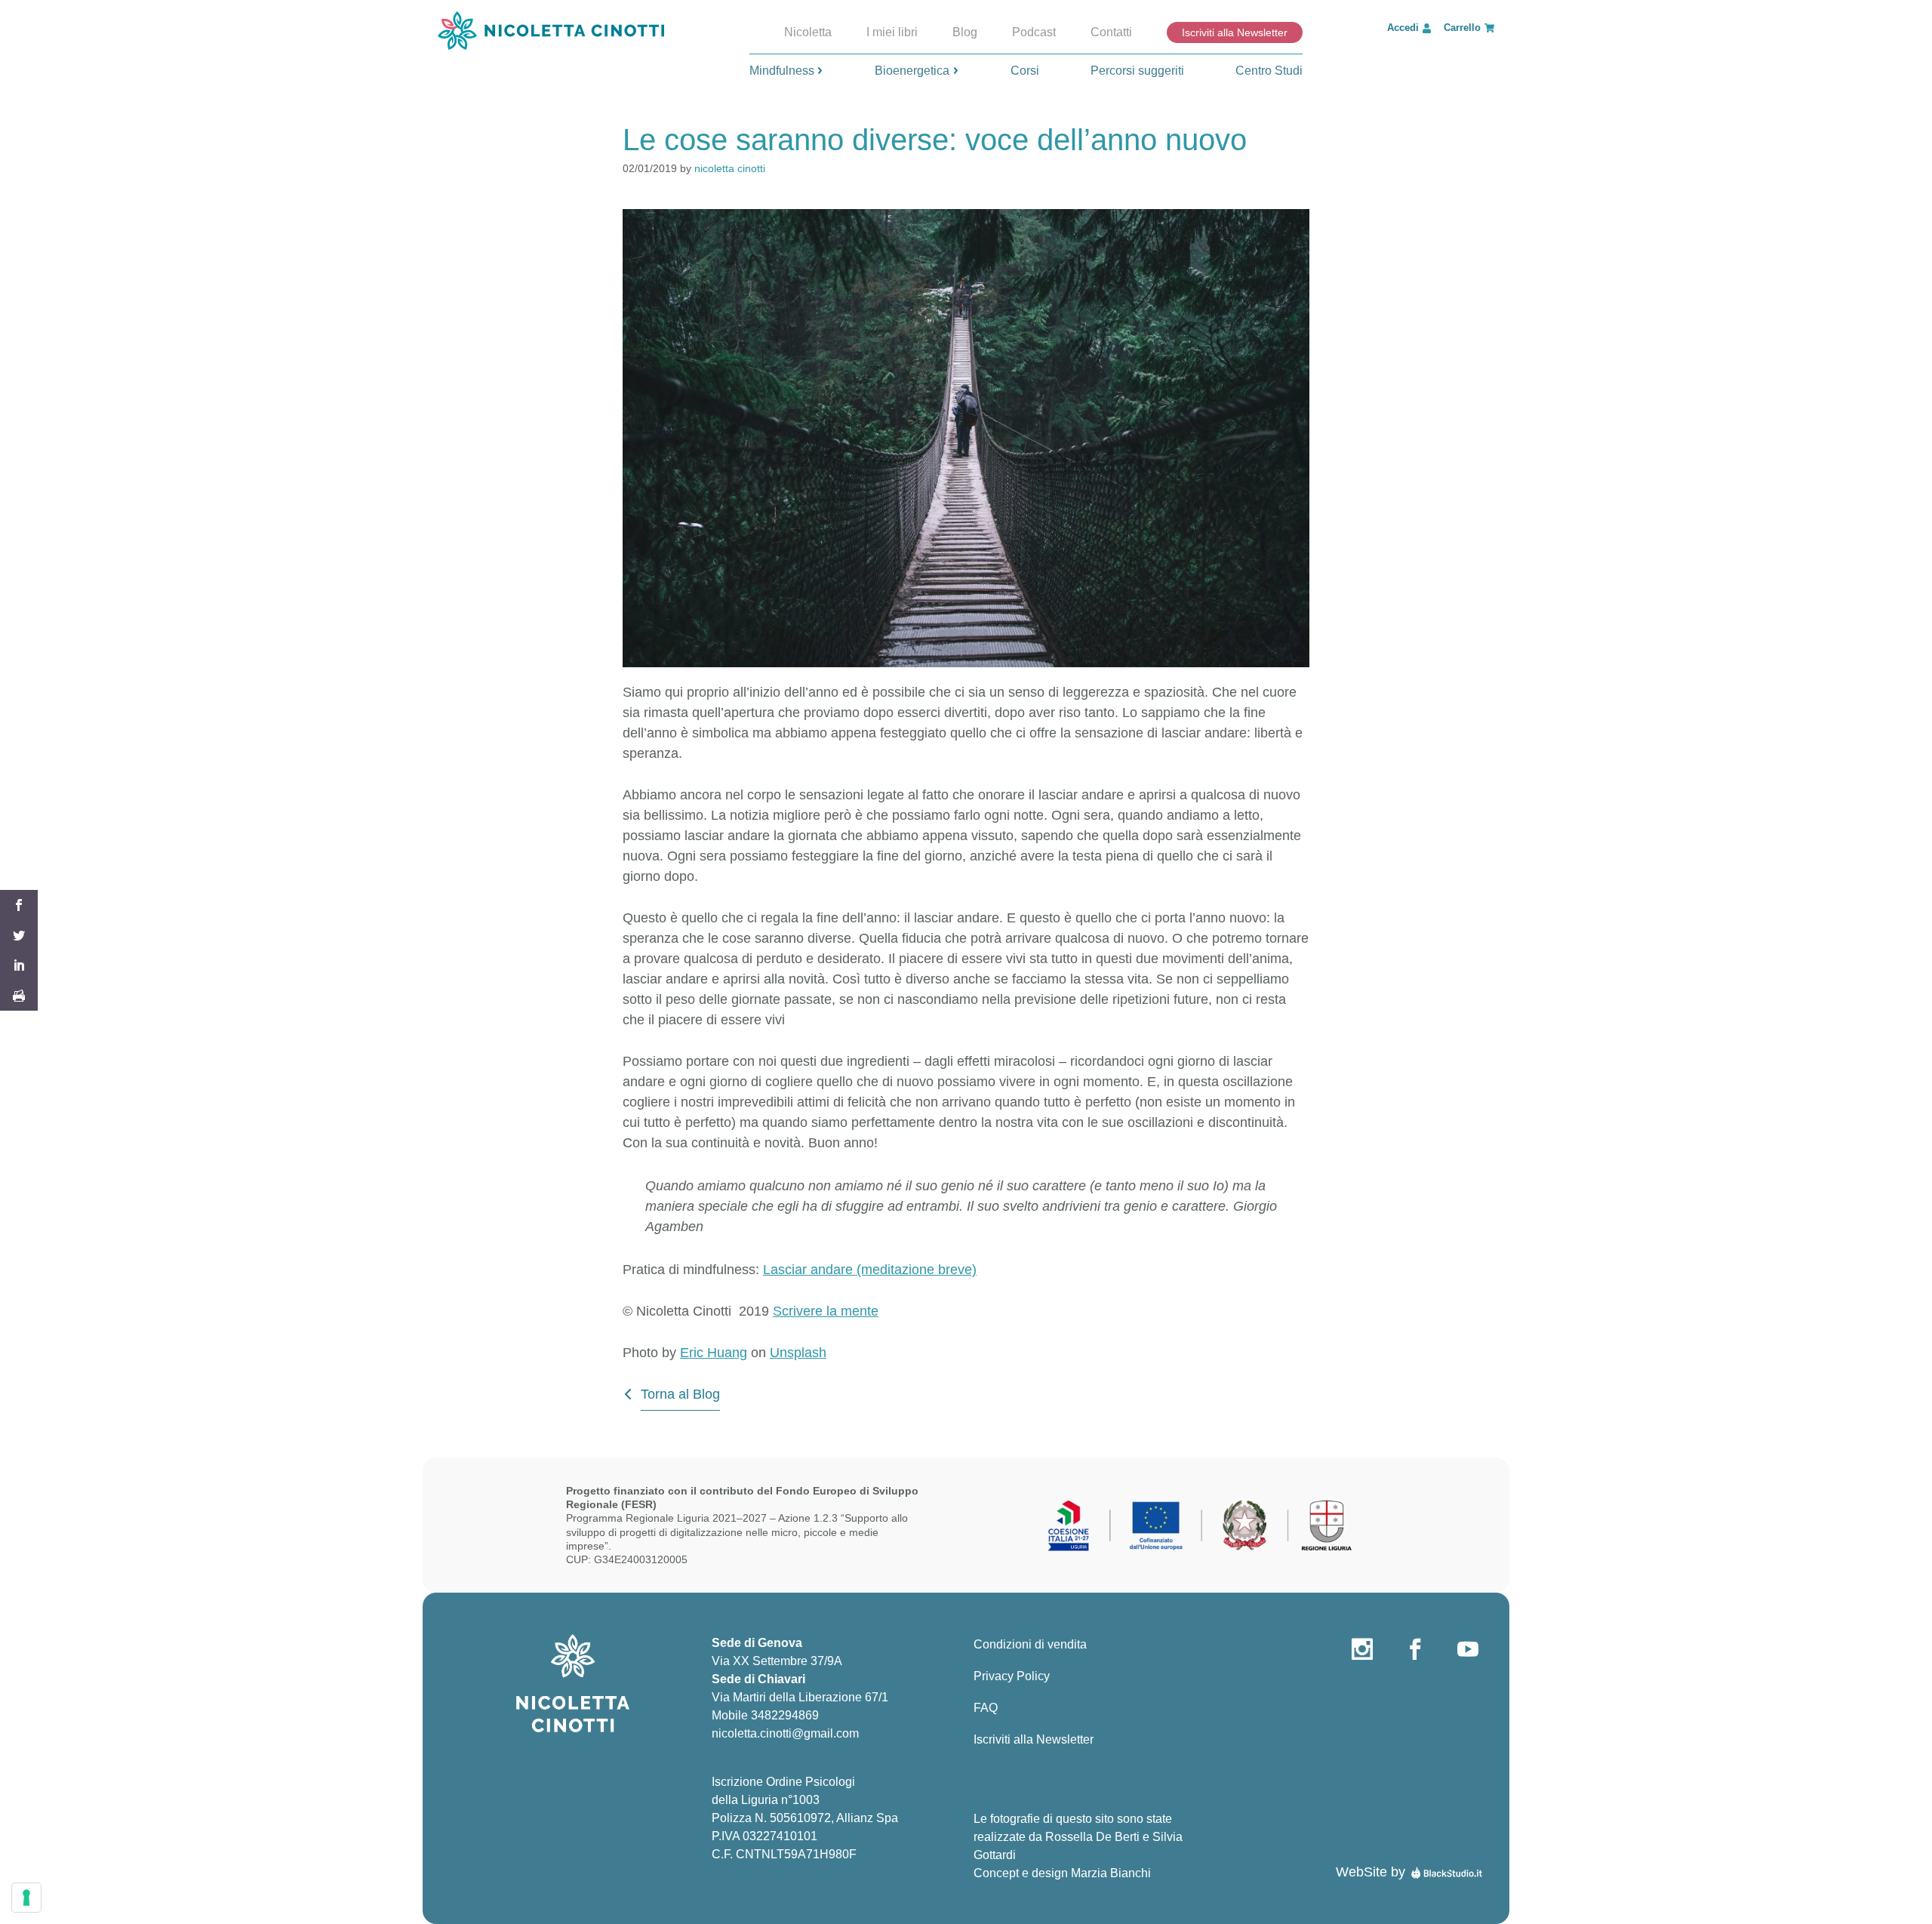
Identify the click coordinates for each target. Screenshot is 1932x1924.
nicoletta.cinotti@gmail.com (785, 1733)
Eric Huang (714, 1353)
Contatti (1111, 32)
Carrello (1462, 28)
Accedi (1403, 28)
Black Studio (1447, 1872)
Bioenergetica (912, 71)
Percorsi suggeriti (1137, 71)
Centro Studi (1269, 71)
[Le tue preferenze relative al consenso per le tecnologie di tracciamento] (26, 1898)
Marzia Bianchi (1111, 1873)
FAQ (986, 1708)
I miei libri (892, 32)
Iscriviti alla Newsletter (1235, 32)
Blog (965, 32)
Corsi (1025, 71)
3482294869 (785, 1715)
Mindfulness (782, 71)
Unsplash (798, 1353)
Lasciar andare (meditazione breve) (870, 1270)
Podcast (1034, 32)
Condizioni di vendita (1030, 1644)
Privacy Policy (1012, 1676)
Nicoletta (808, 32)
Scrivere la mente (826, 1311)
